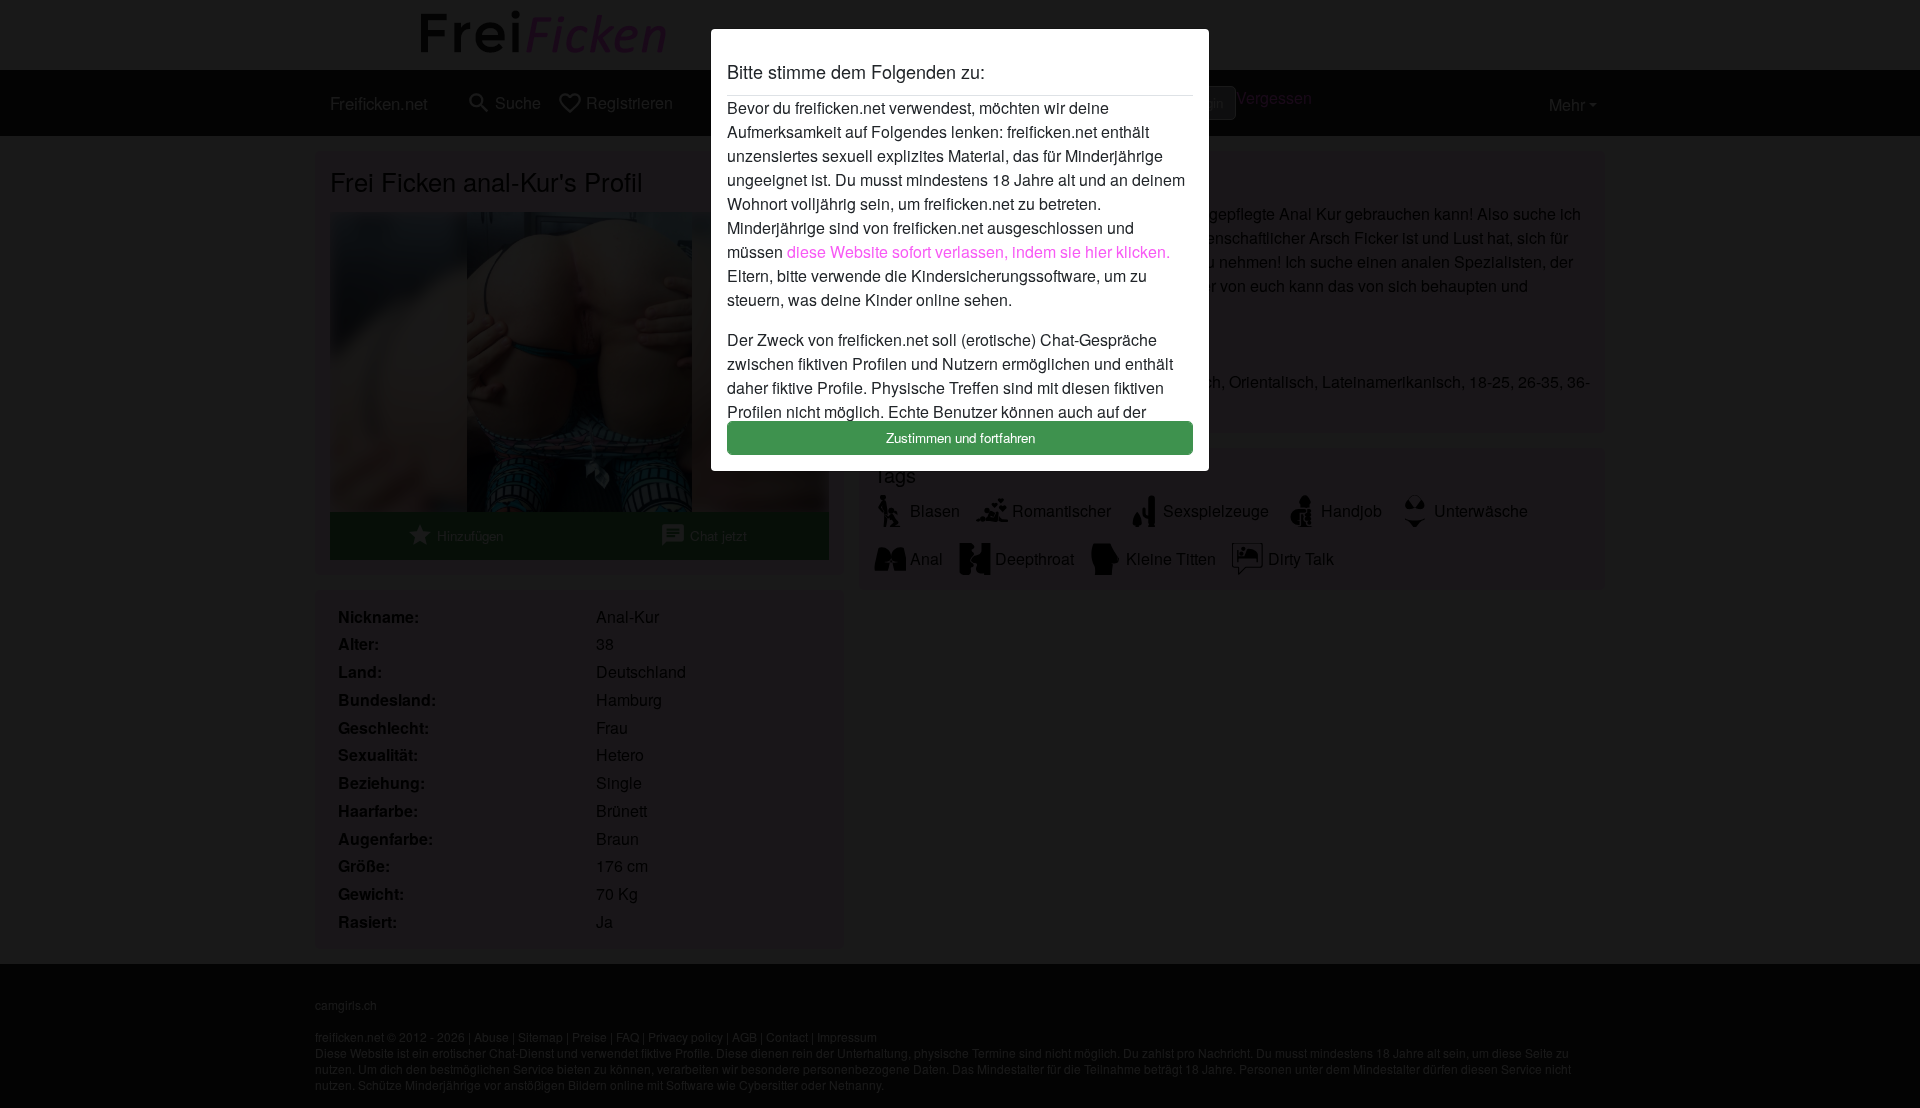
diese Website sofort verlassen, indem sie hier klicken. (978, 251)
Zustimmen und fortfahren (960, 437)
